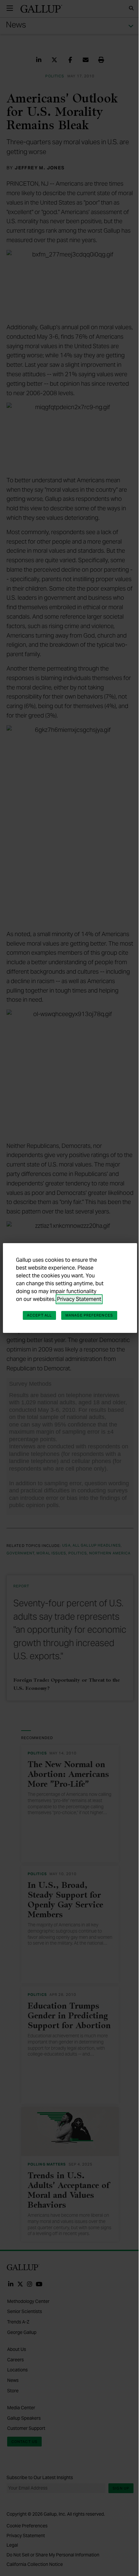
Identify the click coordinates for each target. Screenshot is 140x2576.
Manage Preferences (89, 1315)
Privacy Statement (79, 1299)
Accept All (39, 1315)
